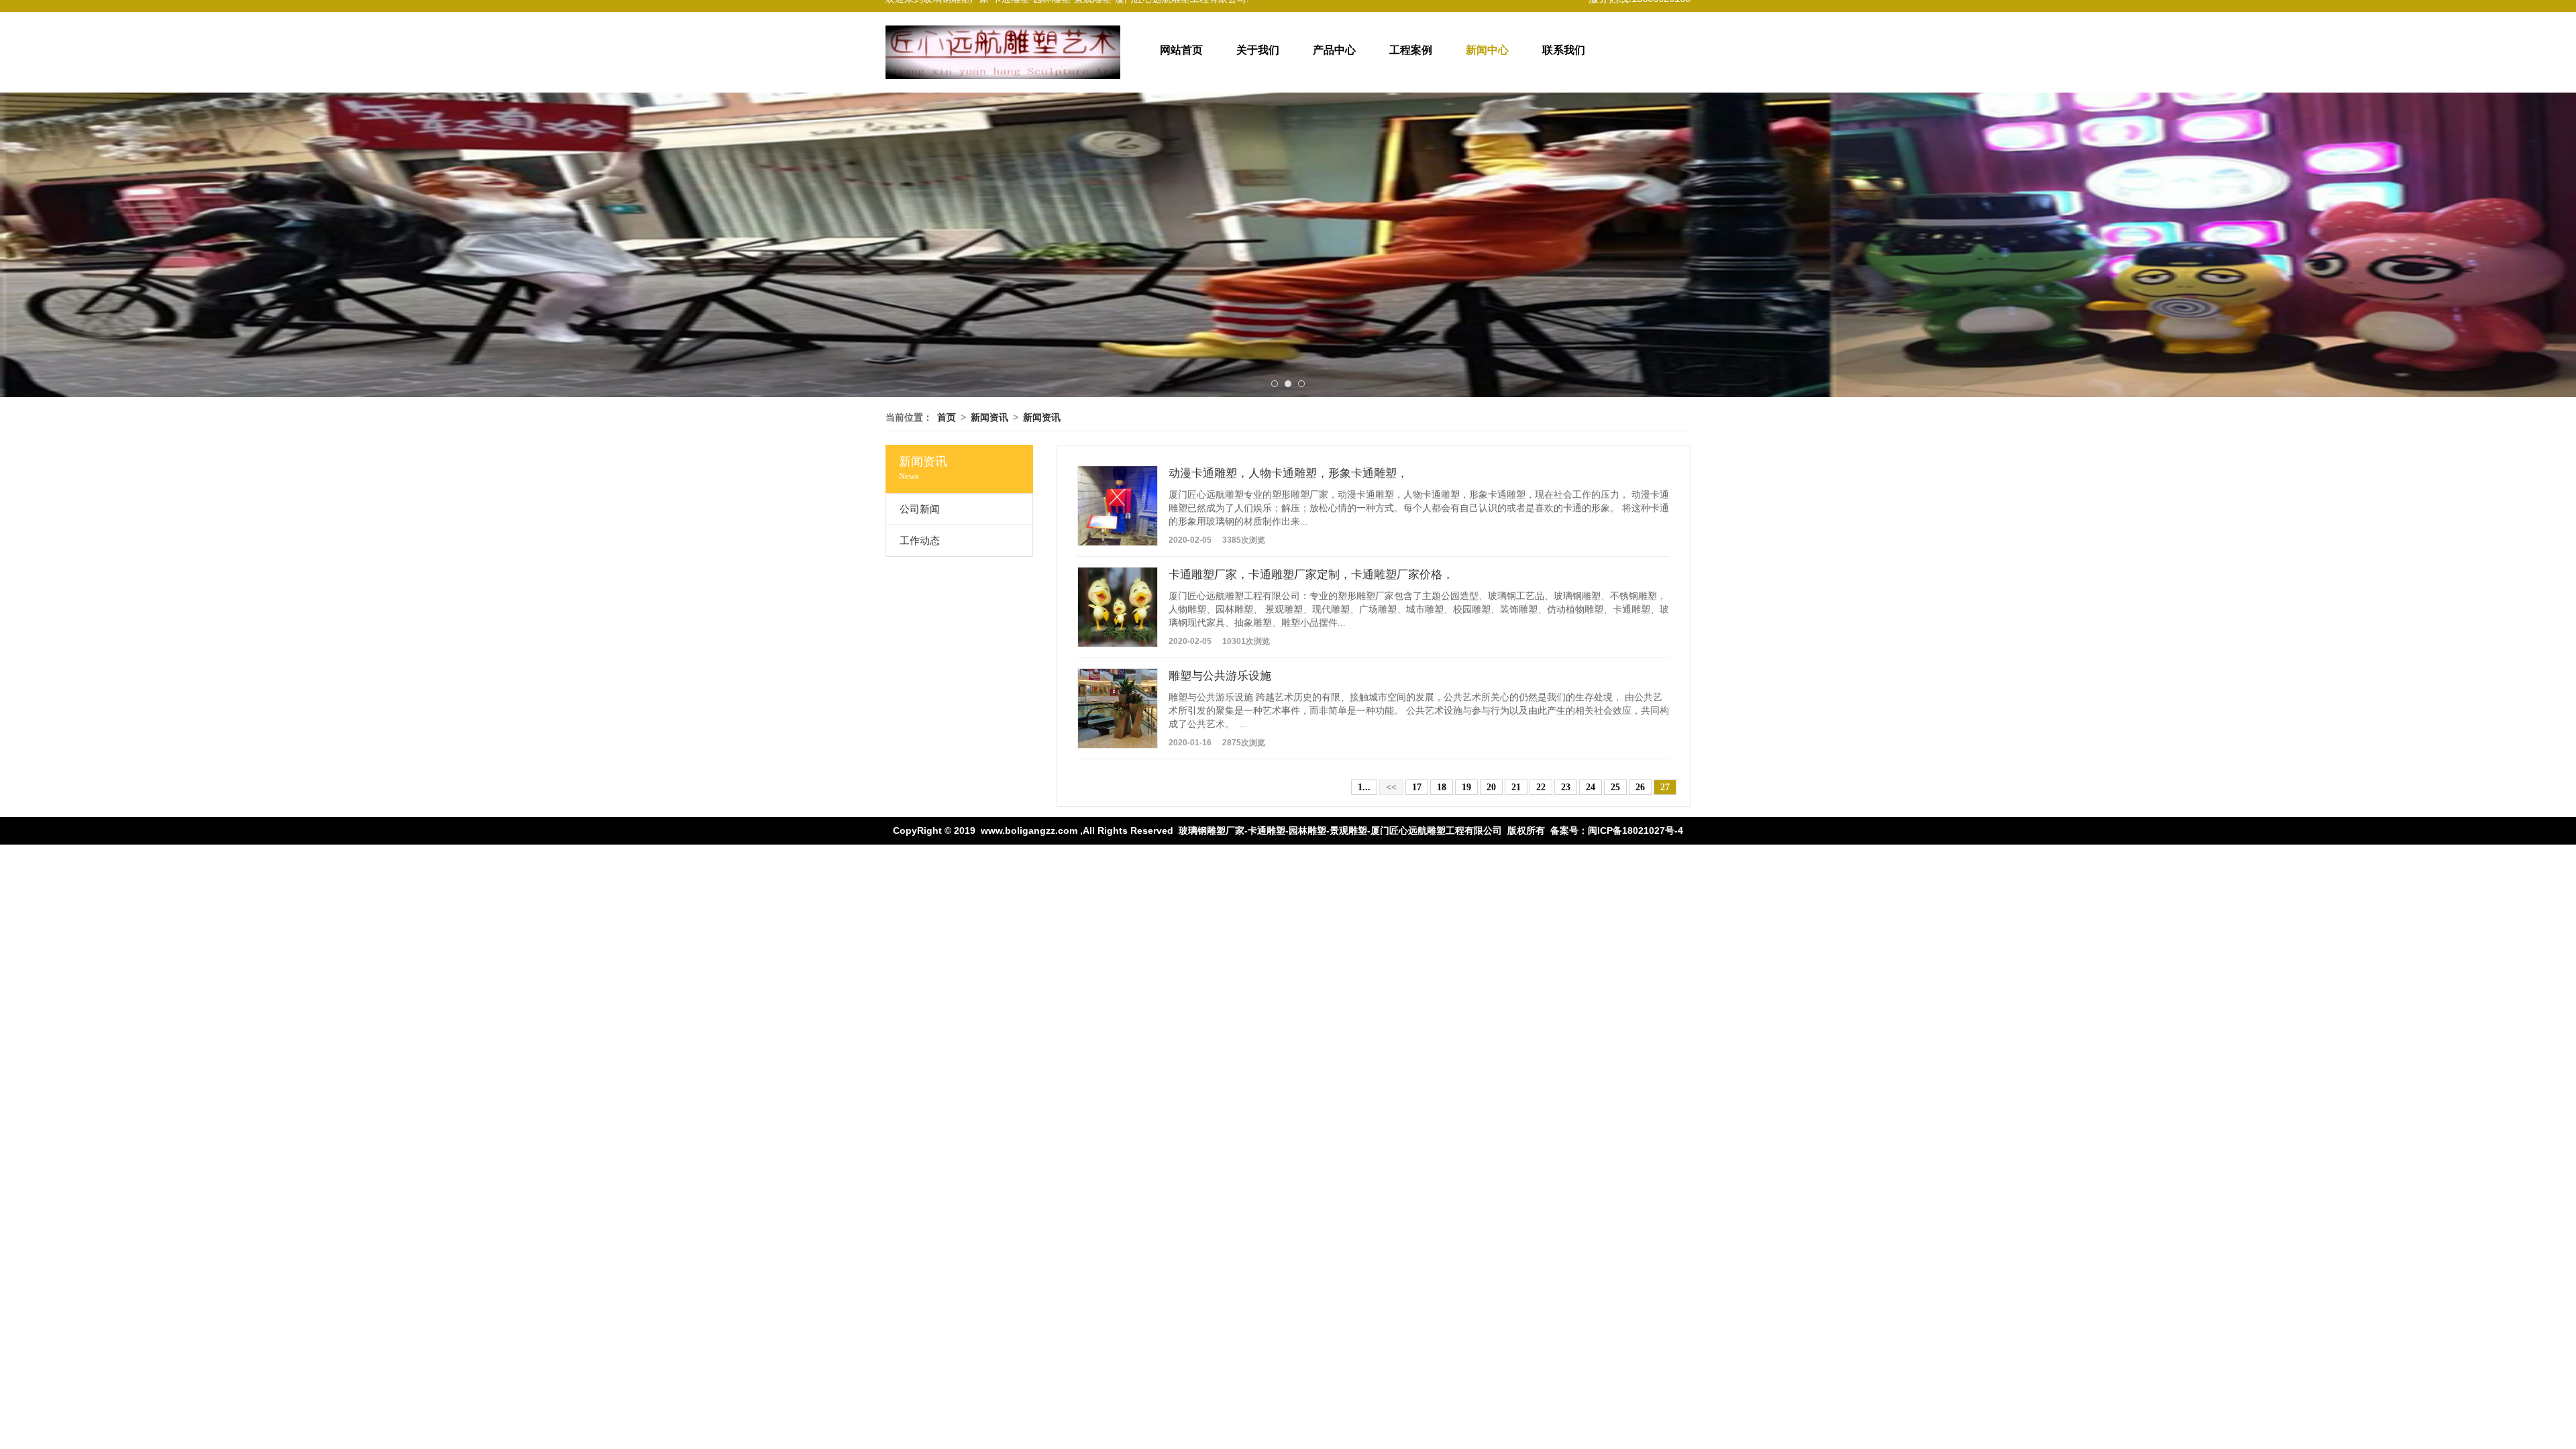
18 (1442, 787)
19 (1466, 787)
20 (1491, 787)
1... (1364, 787)
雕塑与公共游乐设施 (1220, 676)
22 (1541, 787)
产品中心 (1334, 50)
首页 (947, 417)
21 (1516, 787)
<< (1391, 787)
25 (1615, 787)
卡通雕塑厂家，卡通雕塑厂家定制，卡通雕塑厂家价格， (1311, 575)
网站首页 (1181, 50)
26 (1640, 787)
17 (1417, 787)
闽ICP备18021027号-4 (1635, 830)
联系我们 (1564, 50)
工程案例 (1411, 50)
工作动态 (920, 541)
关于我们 (1258, 50)
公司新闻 (920, 509)
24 (1591, 787)
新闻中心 (1487, 50)
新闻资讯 (989, 417)
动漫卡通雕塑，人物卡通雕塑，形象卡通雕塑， (1288, 473)
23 (1566, 787)
